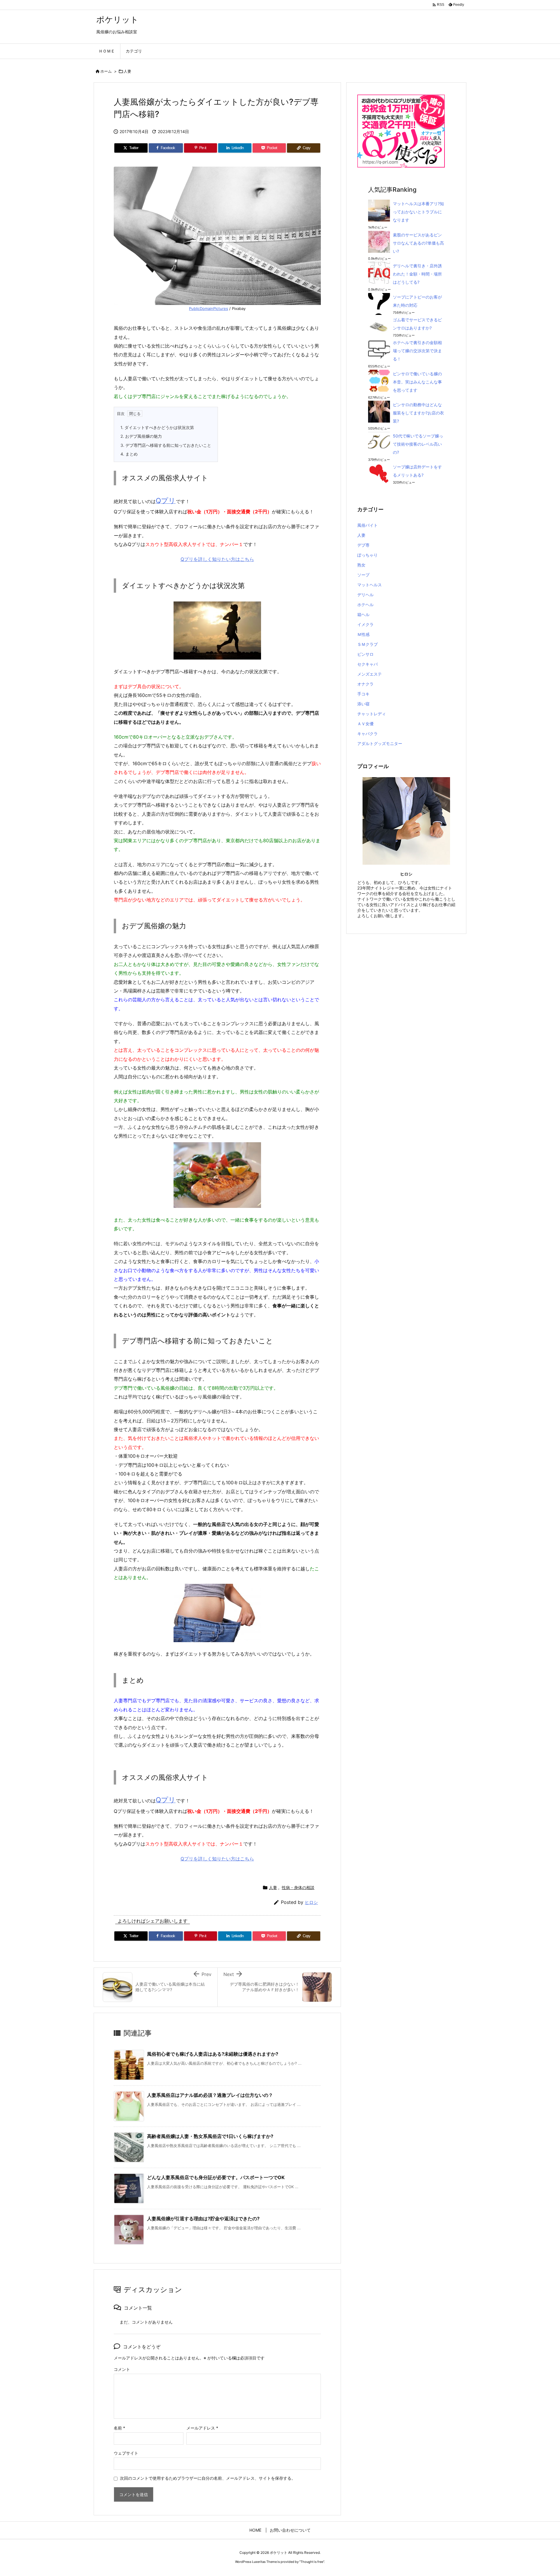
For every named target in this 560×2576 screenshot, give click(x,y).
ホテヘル (365, 605)
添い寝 (363, 704)
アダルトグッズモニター (380, 743)
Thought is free (312, 2562)
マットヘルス (370, 585)
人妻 (127, 71)
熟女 (361, 565)
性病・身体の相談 (298, 1887)
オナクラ (365, 684)
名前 (119, 2428)
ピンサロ (365, 654)
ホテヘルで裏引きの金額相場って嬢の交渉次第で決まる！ (417, 351)
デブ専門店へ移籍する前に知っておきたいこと (166, 445)
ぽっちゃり (367, 555)
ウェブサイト (126, 2453)
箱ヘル (363, 614)
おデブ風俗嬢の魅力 (141, 436)
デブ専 (363, 545)
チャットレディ (372, 714)
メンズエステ (370, 674)
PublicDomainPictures (209, 308)
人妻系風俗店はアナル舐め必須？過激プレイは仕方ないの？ (210, 2095)
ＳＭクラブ (367, 644)
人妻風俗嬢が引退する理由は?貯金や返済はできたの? (203, 2219)
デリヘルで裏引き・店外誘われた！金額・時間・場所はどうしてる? (417, 274)
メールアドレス (202, 2428)
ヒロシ (311, 1902)
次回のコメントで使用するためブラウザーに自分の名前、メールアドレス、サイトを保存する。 (208, 2478)
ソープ (363, 575)
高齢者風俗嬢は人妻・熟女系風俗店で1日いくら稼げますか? (210, 2136)
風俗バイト (367, 525)
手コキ (363, 694)
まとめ (129, 454)
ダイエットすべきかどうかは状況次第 (157, 427)
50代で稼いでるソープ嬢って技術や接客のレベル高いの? (418, 444)
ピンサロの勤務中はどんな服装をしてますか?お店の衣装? (418, 413)
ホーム (106, 71)
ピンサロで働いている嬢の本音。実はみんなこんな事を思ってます (417, 382)
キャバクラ (367, 734)
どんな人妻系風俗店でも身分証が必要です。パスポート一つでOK (216, 2177)
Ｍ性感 (363, 634)
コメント (122, 2369)
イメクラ (365, 624)
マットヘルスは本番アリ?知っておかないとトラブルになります (418, 212)
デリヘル (365, 595)
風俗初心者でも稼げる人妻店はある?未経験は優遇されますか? (213, 2054)
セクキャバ (367, 664)
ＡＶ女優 (365, 724)
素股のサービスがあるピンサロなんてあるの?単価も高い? (418, 243)
